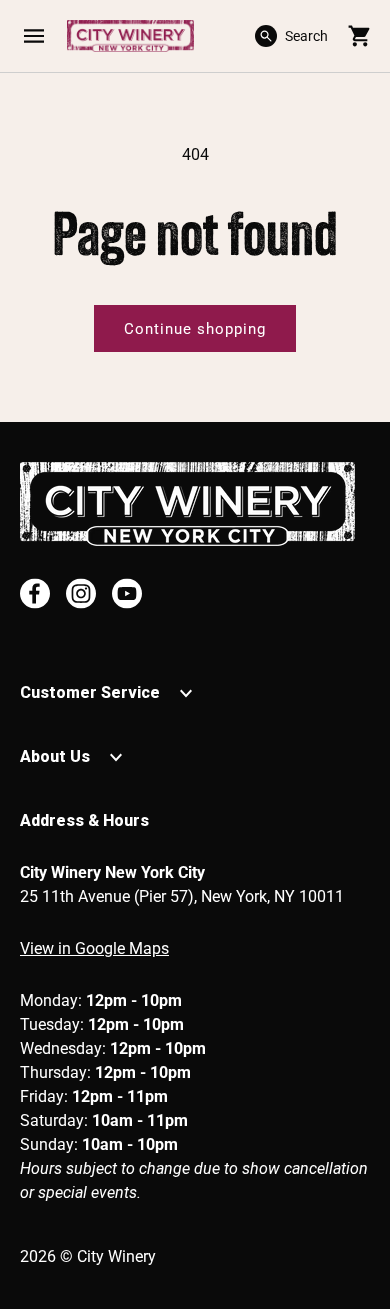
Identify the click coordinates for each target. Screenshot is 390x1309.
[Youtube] (127, 593)
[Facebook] (35, 593)
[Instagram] (81, 593)
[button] (33, 36)
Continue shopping (195, 329)
